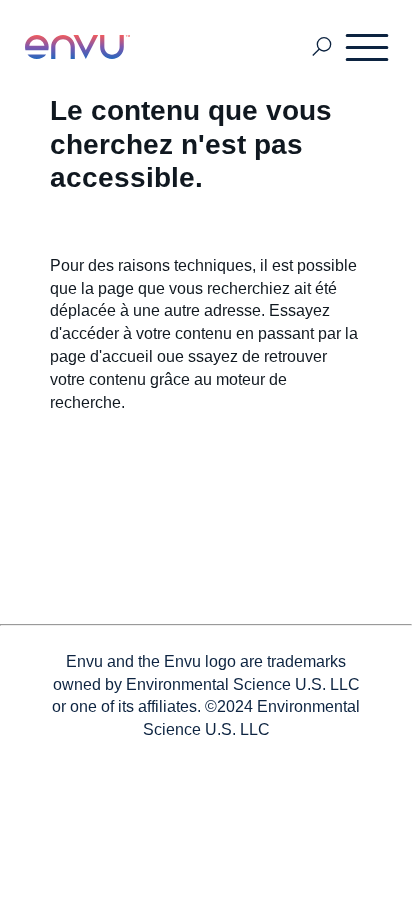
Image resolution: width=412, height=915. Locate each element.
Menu (368, 47)
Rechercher (322, 47)
